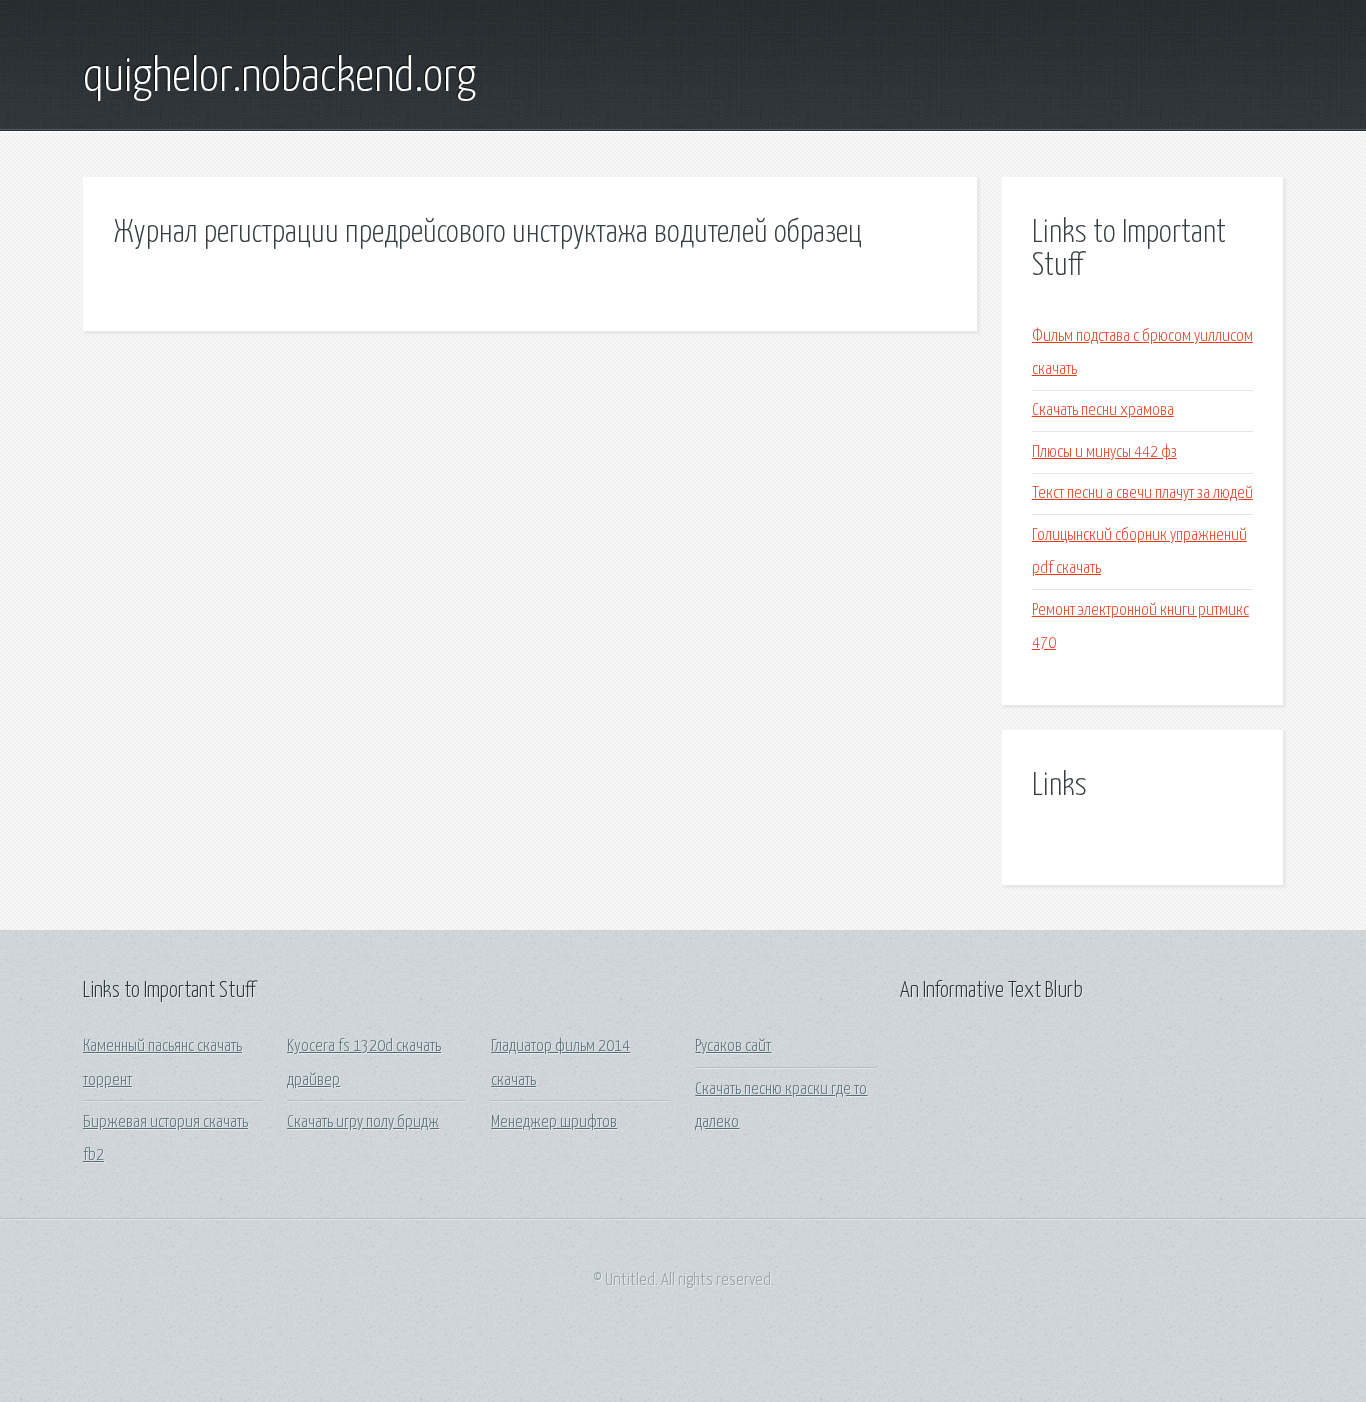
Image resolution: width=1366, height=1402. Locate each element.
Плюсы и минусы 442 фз (1104, 452)
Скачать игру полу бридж (363, 1122)
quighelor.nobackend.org (279, 78)
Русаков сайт (733, 1046)
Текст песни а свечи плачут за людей (1142, 493)
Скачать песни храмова (1103, 410)
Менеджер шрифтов (554, 1122)
